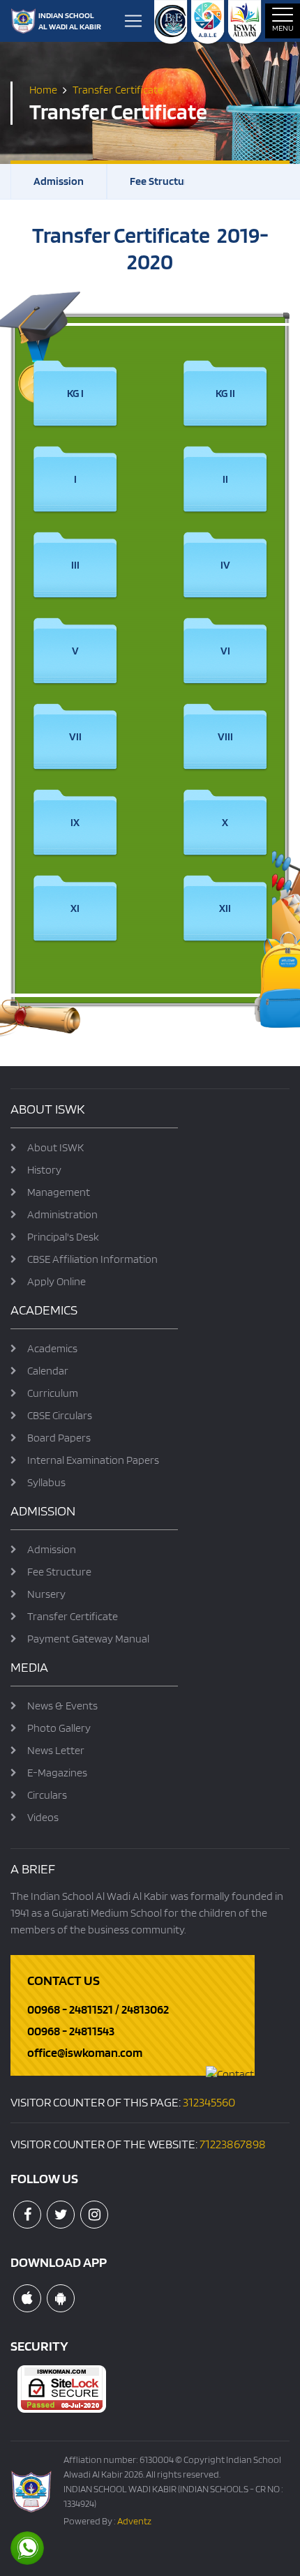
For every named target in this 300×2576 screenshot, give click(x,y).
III (75, 565)
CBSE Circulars (60, 1415)
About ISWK (55, 1147)
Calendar (48, 1371)
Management (59, 1192)
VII (75, 736)
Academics (52, 1348)
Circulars (47, 1795)
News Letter (56, 1750)
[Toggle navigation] (133, 21)
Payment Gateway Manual (88, 1639)
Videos (43, 1817)
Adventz (134, 2521)
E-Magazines (57, 1773)
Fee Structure (162, 181)
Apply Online (57, 1281)
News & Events (62, 1706)
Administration (62, 1214)
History (44, 1170)
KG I (75, 393)
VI (225, 651)
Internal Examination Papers (93, 1460)
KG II (225, 393)
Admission (59, 181)
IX (75, 822)
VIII (225, 736)
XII (225, 908)
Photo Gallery (59, 1728)
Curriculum (53, 1393)
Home (43, 89)
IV (225, 565)
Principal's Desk (63, 1237)
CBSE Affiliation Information (92, 1259)
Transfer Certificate (73, 1616)
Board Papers (59, 1438)
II (225, 479)
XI (75, 908)
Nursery (46, 1594)
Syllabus (46, 1482)
